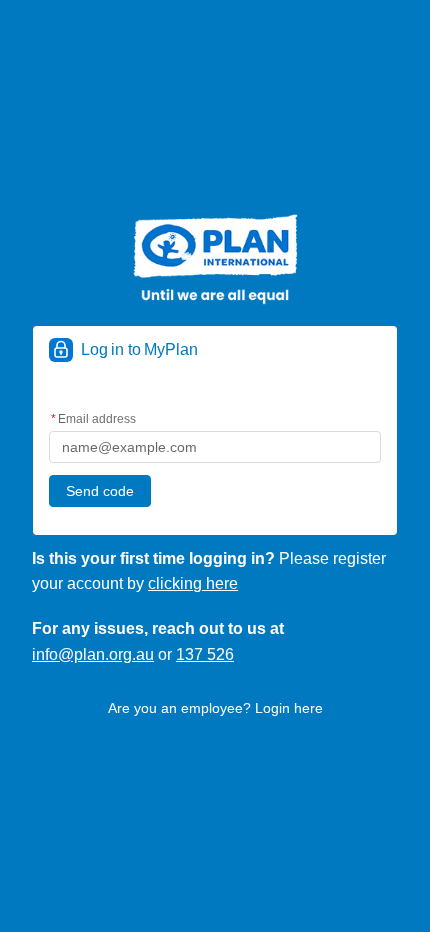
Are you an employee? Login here (215, 708)
